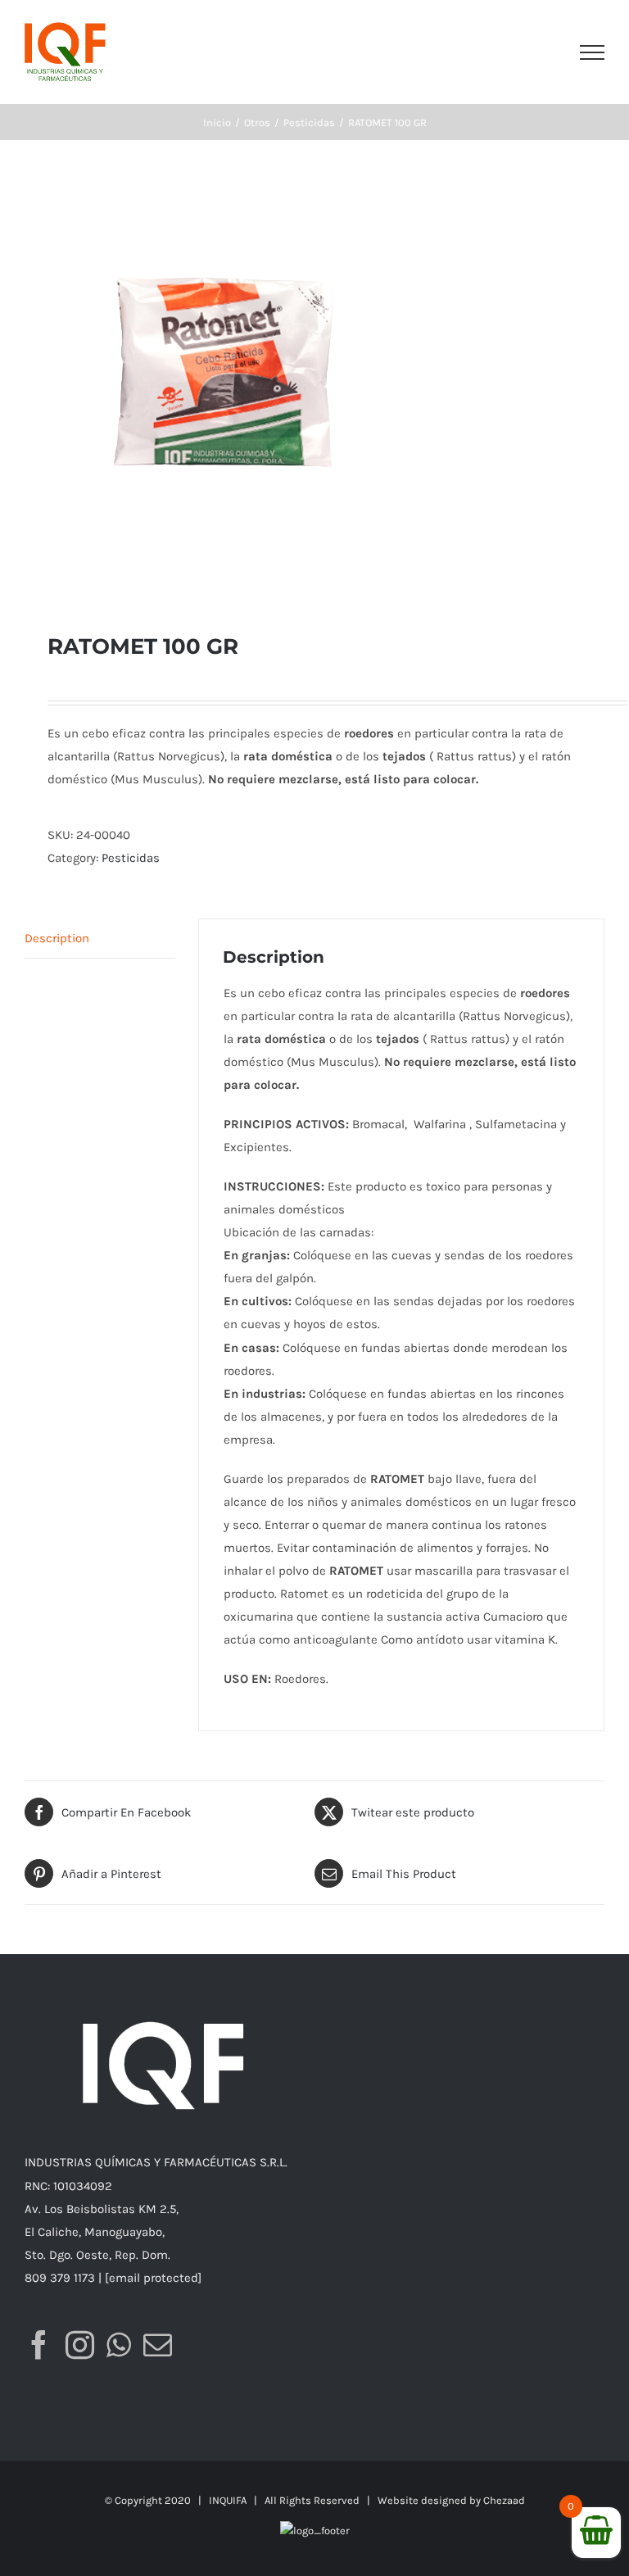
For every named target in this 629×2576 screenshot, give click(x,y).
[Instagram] (80, 2345)
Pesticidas (131, 858)
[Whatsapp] (119, 2345)
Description (57, 938)
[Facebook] (39, 2345)
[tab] (100, 939)
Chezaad (504, 2500)
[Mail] (158, 2345)
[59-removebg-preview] (314, 386)
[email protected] (153, 2278)
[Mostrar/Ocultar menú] (592, 52)
